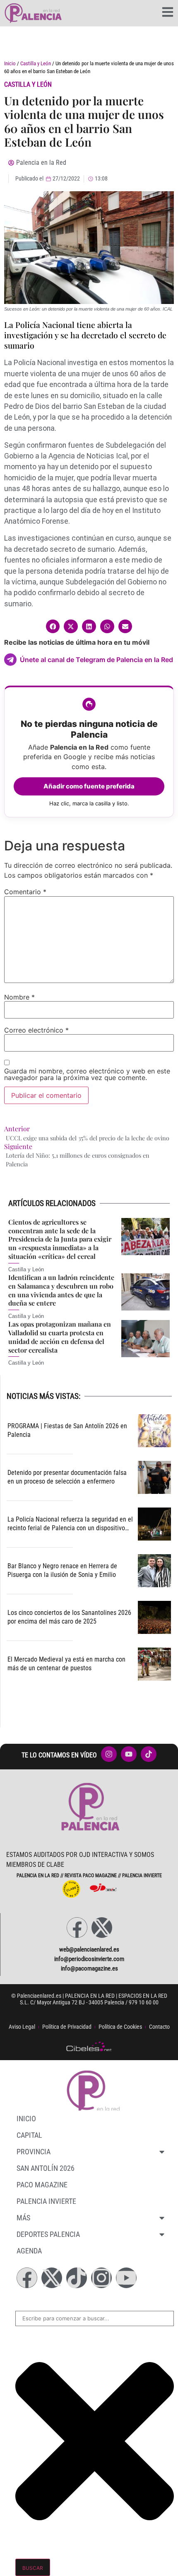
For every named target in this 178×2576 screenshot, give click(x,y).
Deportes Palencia (48, 2234)
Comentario (25, 892)
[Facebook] (77, 1928)
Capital (29, 2135)
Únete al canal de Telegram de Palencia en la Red (96, 660)
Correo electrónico (36, 1030)
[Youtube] (126, 2278)
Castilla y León (36, 63)
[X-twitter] (102, 1928)
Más (23, 2218)
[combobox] (95, 2319)
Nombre (19, 997)
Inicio (10, 63)
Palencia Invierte (46, 2201)
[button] (53, 627)
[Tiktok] (77, 2278)
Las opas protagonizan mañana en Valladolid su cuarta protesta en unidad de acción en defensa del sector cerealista (60, 1337)
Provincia (34, 2152)
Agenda (29, 2251)
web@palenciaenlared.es (89, 1949)
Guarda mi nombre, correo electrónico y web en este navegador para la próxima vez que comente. (87, 1074)
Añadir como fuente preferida (89, 786)
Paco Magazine (42, 2185)
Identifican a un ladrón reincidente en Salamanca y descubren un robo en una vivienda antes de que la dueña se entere (61, 1290)
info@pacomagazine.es (89, 1968)
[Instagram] (101, 2278)
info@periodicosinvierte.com (89, 1959)
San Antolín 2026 (46, 2168)
